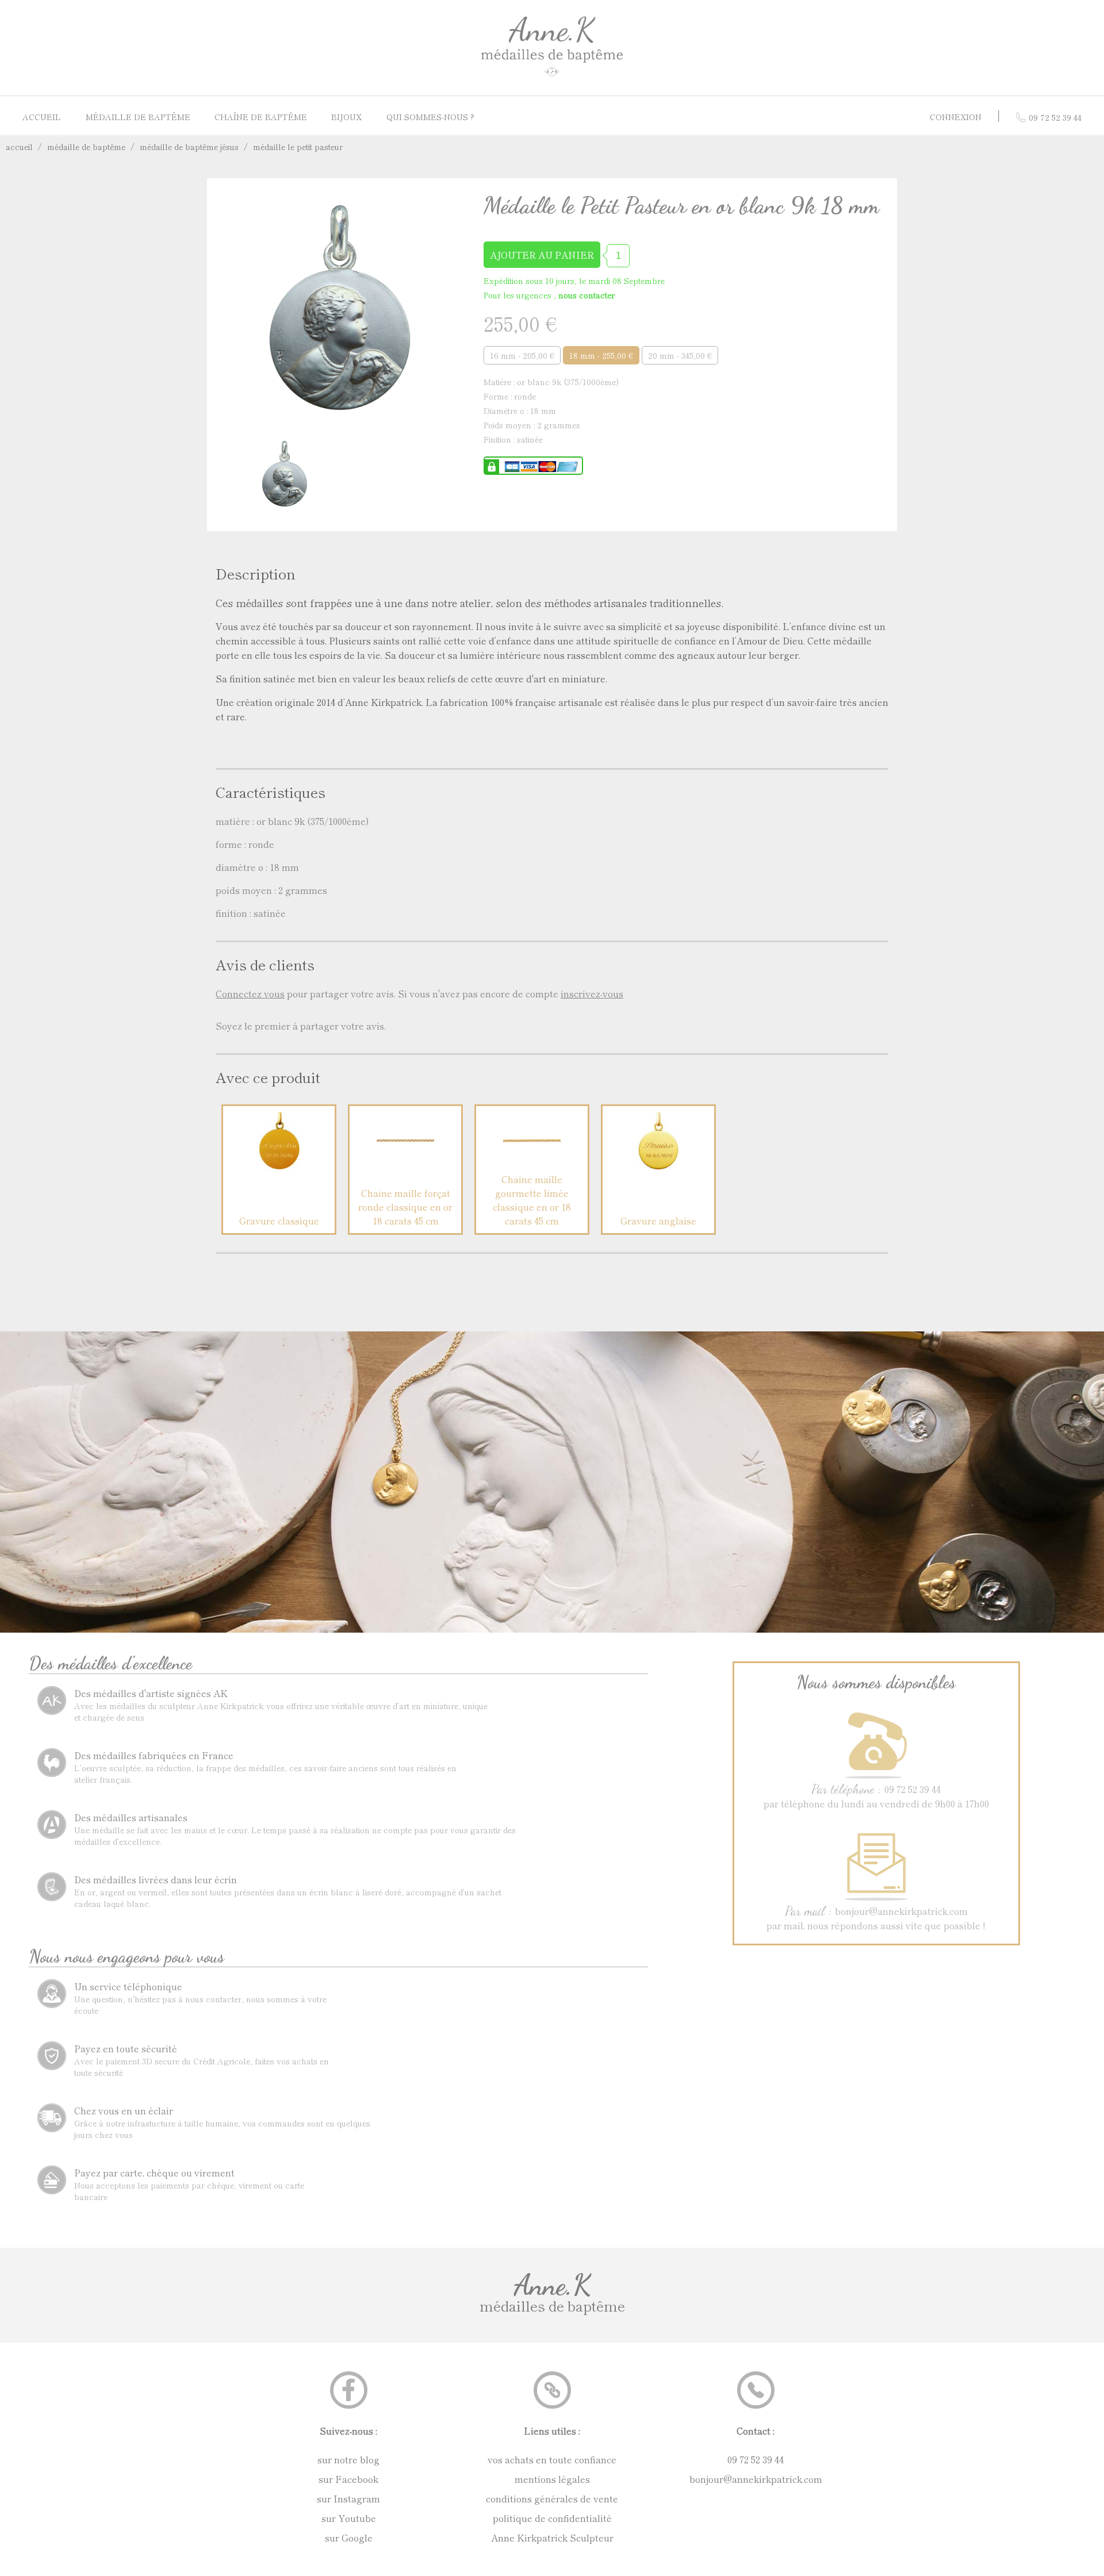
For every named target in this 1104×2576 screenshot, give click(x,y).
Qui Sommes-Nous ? (430, 117)
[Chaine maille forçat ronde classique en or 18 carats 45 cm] (405, 1165)
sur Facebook (348, 2479)
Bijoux (346, 117)
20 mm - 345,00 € (680, 355)
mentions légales (552, 2479)
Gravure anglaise (658, 1220)
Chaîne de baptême (261, 117)
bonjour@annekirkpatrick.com (756, 2479)
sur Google (349, 2537)
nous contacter (586, 295)
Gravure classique (279, 1220)
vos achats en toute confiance (552, 2459)
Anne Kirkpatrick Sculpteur (552, 2537)
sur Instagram (348, 2498)
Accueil (42, 117)
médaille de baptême (86, 147)
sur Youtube (349, 2518)
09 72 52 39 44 (756, 2459)
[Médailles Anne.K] (552, 76)
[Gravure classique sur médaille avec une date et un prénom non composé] (279, 1165)
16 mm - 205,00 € (522, 355)
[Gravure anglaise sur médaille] (658, 1165)
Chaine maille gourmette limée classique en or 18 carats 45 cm (532, 1200)
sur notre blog (348, 2459)
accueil (19, 147)
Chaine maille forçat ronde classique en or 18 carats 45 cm (405, 1207)
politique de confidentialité (552, 2518)
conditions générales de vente (552, 2498)
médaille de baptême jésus (189, 147)
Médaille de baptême (138, 117)
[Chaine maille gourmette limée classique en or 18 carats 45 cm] (532, 1165)
